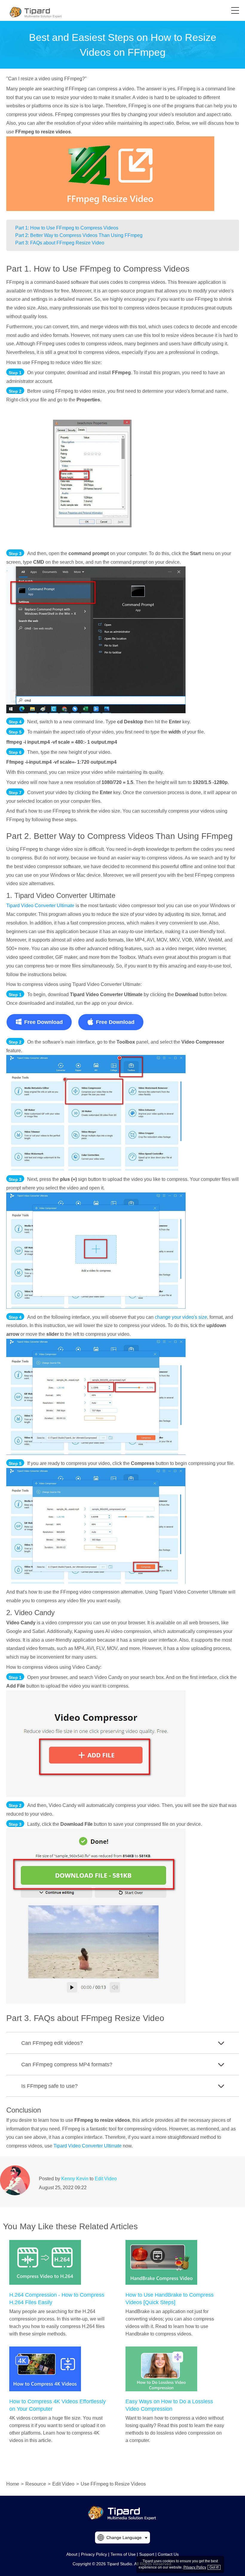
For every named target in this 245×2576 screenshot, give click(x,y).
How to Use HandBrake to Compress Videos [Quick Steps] (170, 2299)
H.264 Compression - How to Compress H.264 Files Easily (57, 2299)
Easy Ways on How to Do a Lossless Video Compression (169, 2405)
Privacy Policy (94, 2554)
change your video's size (181, 1317)
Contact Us (168, 2554)
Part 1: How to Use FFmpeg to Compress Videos (67, 228)
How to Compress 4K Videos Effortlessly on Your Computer (58, 2405)
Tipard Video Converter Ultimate (40, 906)
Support (147, 2554)
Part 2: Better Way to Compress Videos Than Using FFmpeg (79, 235)
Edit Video (106, 2179)
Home (13, 2484)
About (72, 2554)
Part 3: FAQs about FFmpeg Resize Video (60, 243)
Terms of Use (123, 2554)
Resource (36, 2484)
